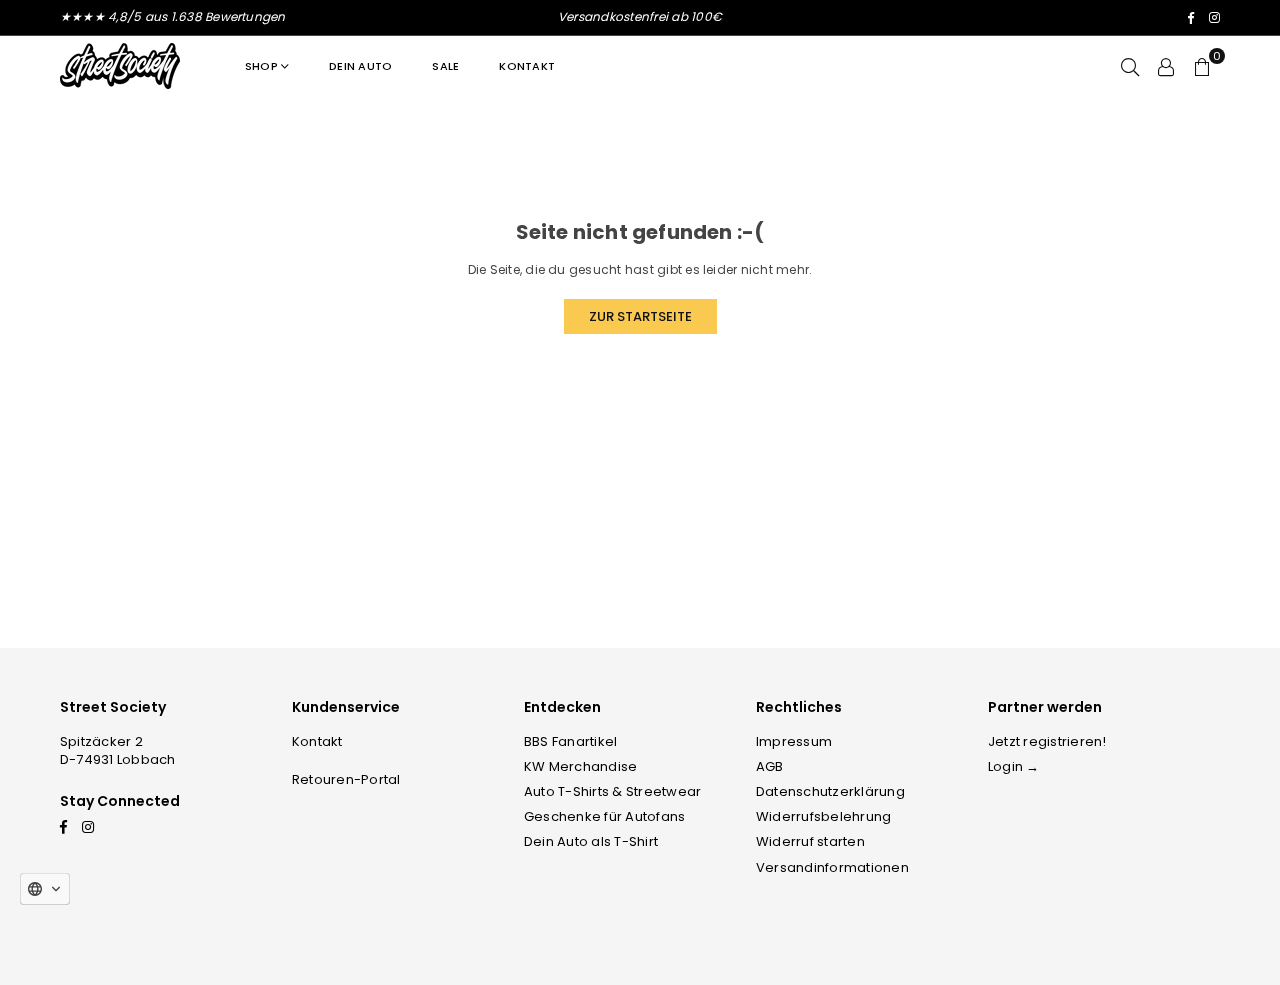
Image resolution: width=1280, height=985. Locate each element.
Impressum (794, 741)
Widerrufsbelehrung (823, 816)
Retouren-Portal (346, 779)
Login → (1014, 766)
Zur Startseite (640, 316)
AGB (770, 766)
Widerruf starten (810, 841)
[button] (1202, 66)
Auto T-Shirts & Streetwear (612, 791)
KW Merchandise (580, 766)
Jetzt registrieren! (1047, 741)
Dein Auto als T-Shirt (591, 841)
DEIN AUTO (360, 66)
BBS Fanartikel (570, 741)
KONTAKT (527, 66)
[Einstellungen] (1166, 66)
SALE (445, 66)
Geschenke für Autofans (604, 816)
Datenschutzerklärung (830, 791)
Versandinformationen (832, 867)
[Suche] (1130, 66)
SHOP (261, 66)
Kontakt (317, 741)
